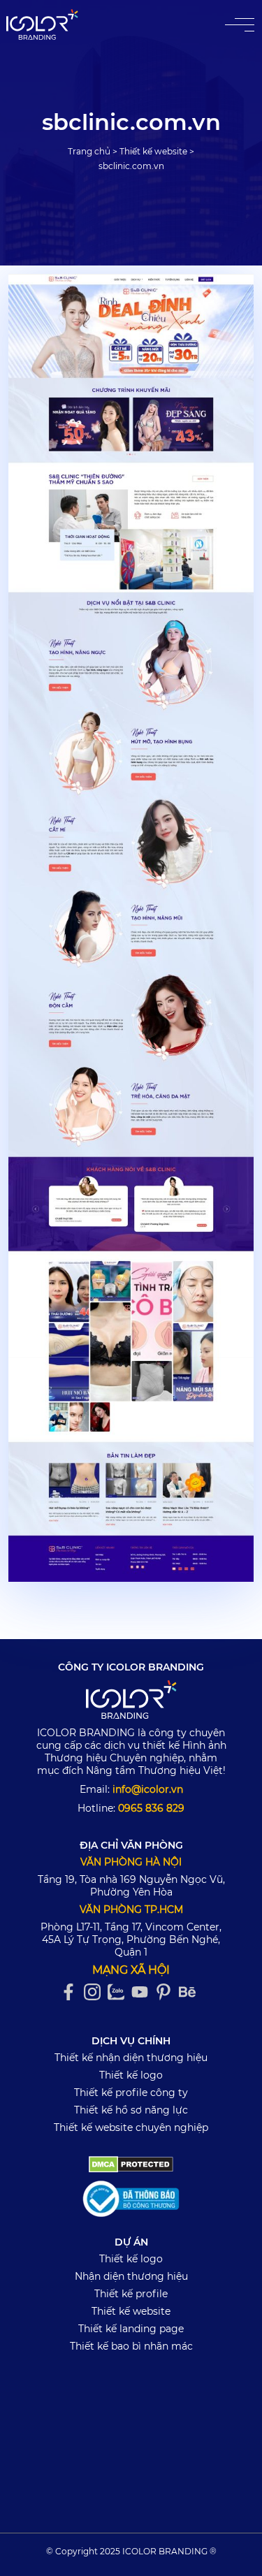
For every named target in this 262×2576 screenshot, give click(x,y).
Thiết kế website (153, 151)
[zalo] (119, 1992)
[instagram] (96, 1992)
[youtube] (143, 1992)
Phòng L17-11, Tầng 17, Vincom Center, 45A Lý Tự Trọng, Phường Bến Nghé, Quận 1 (131, 1940)
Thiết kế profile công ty (131, 2093)
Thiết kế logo (131, 2075)
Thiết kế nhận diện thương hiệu (131, 2058)
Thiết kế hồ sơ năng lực (131, 2110)
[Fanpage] (72, 1992)
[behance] (191, 1992)
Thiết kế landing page (131, 2329)
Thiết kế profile (131, 2294)
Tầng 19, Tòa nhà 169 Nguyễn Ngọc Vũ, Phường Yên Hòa (131, 1886)
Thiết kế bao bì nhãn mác (131, 2346)
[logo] (131, 1702)
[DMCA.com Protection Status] (131, 2164)
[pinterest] (167, 1992)
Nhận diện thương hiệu (131, 2276)
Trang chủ (89, 151)
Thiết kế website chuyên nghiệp (131, 2127)
